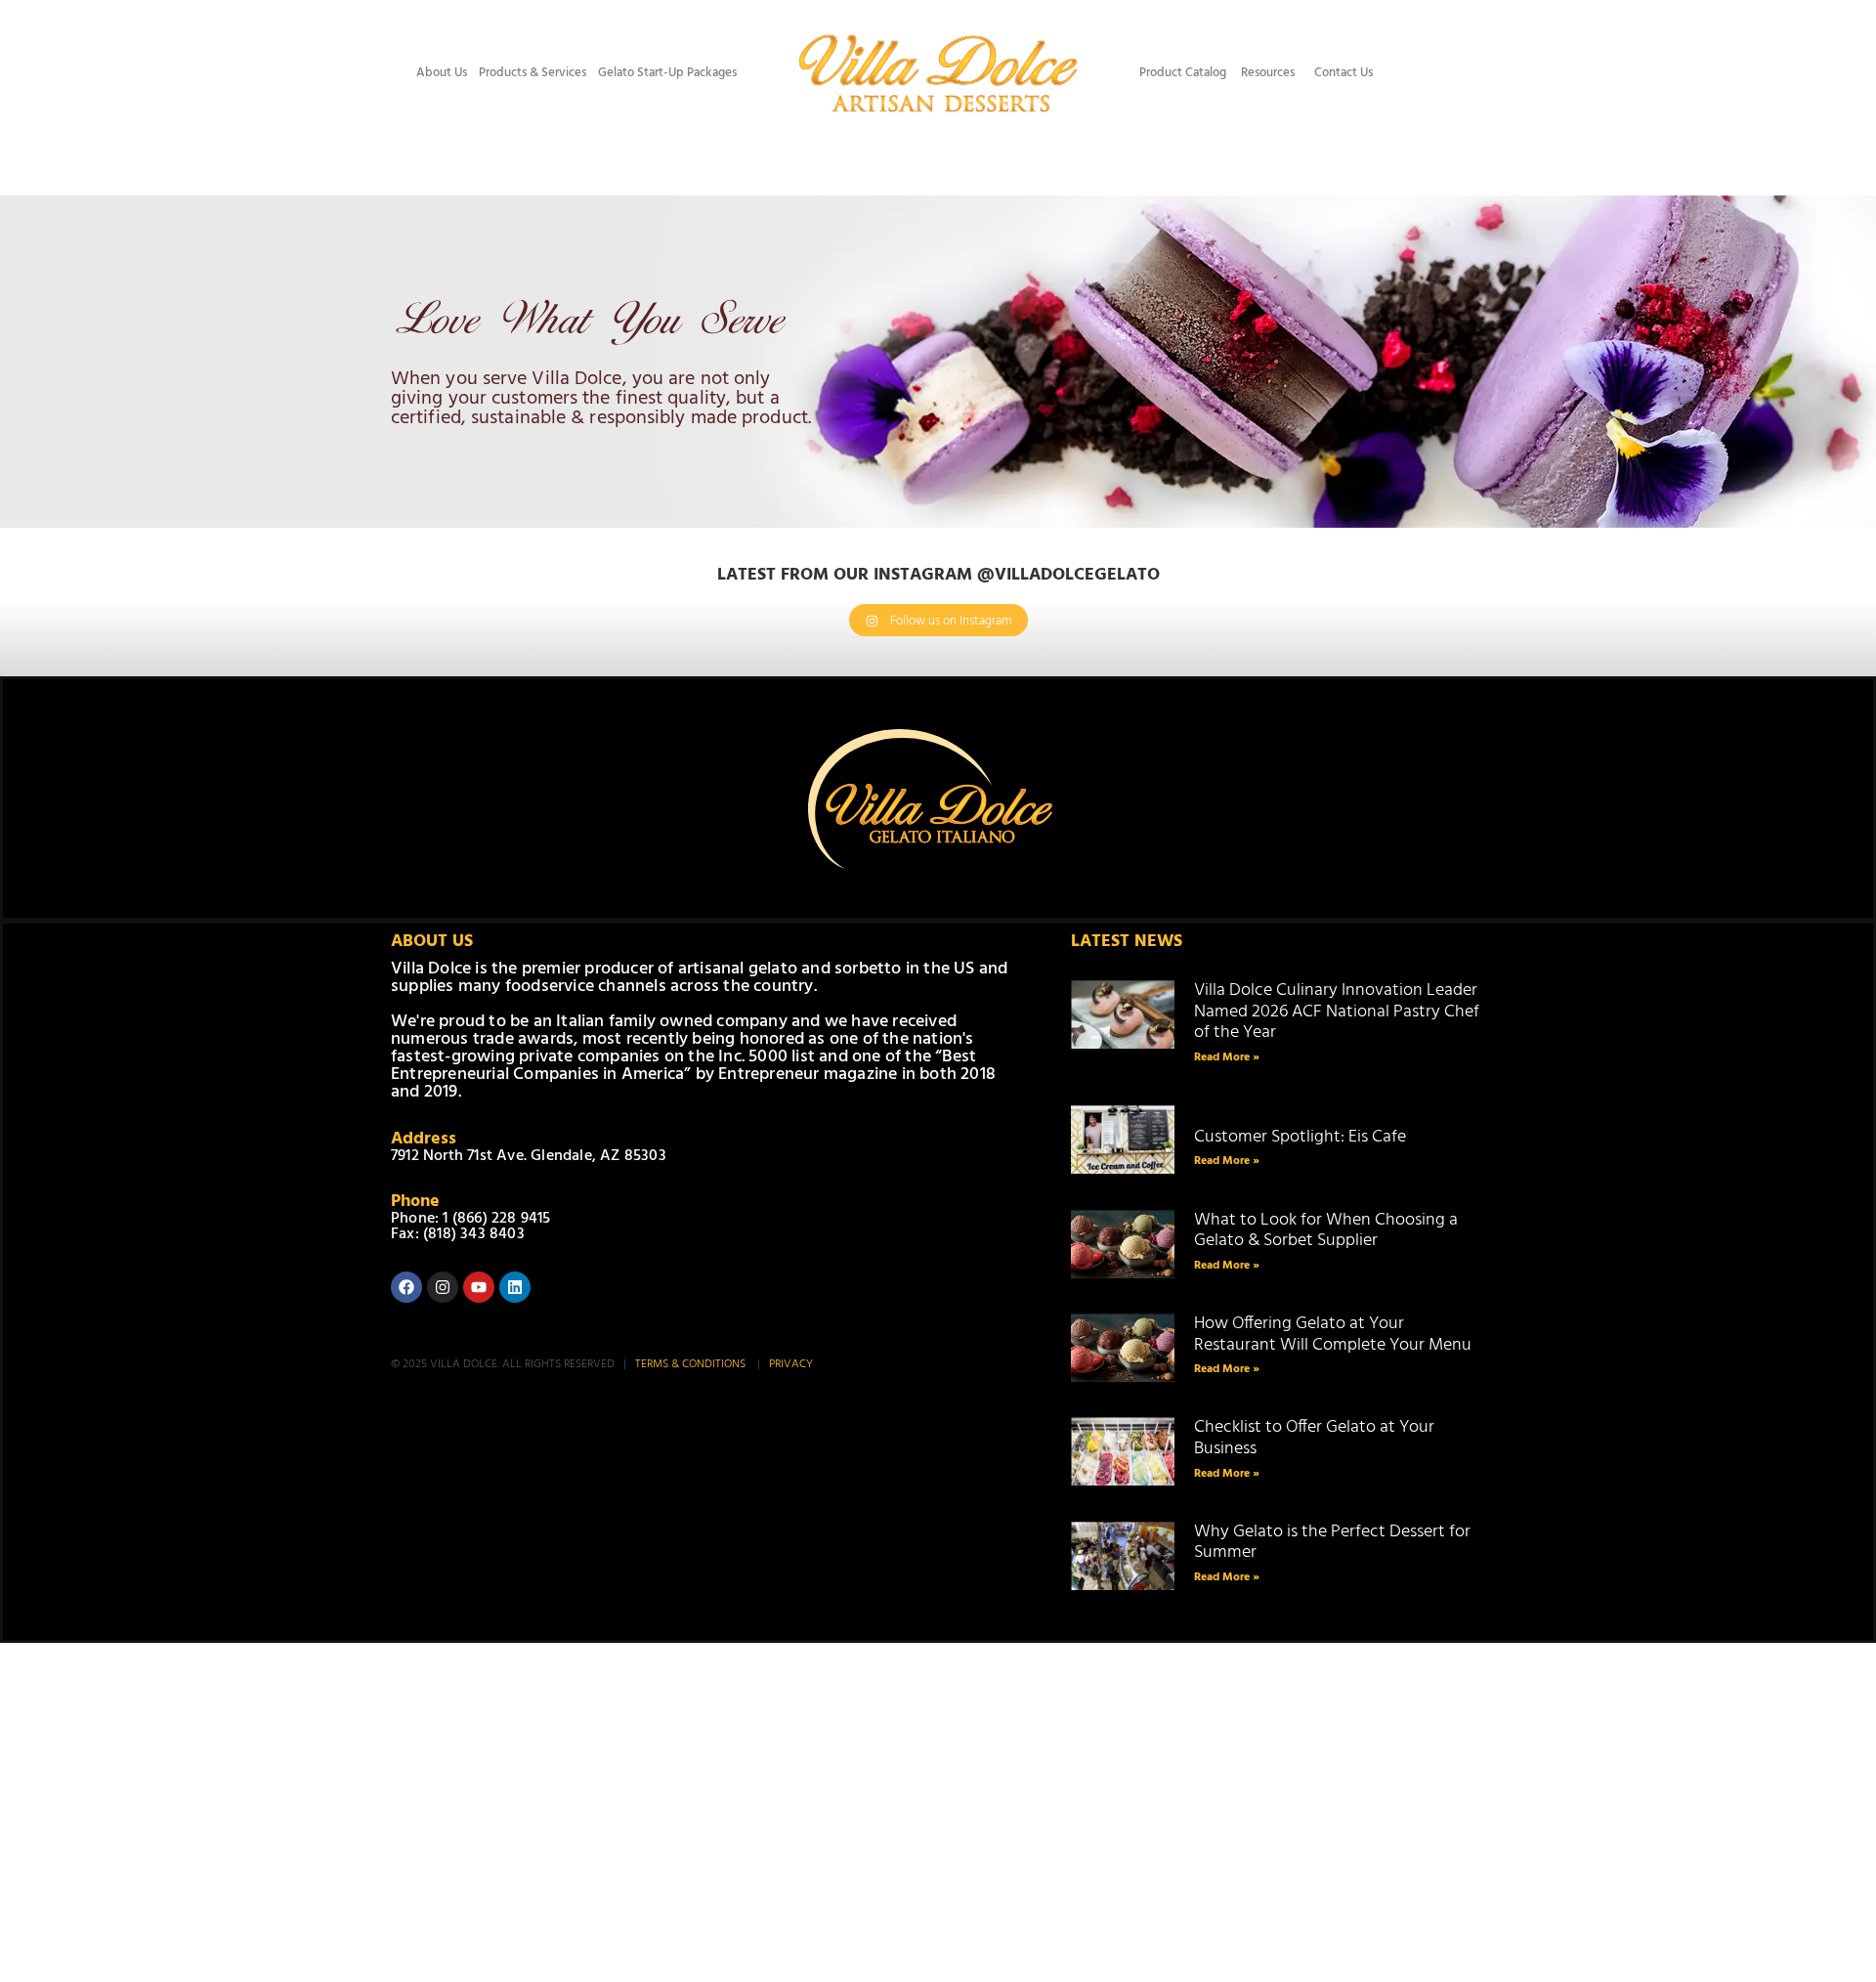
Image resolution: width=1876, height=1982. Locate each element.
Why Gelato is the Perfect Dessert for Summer (1332, 1543)
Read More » (1227, 1057)
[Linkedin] (515, 1287)
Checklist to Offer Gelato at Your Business (1314, 1438)
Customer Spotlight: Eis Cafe (1301, 1126)
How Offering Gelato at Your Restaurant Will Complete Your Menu (1333, 1335)
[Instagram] (443, 1287)
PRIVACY (791, 1364)
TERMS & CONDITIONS (692, 1364)
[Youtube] (479, 1287)
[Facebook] (406, 1287)
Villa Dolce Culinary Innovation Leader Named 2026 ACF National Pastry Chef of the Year (1337, 1012)
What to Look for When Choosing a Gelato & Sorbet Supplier (1326, 1231)
